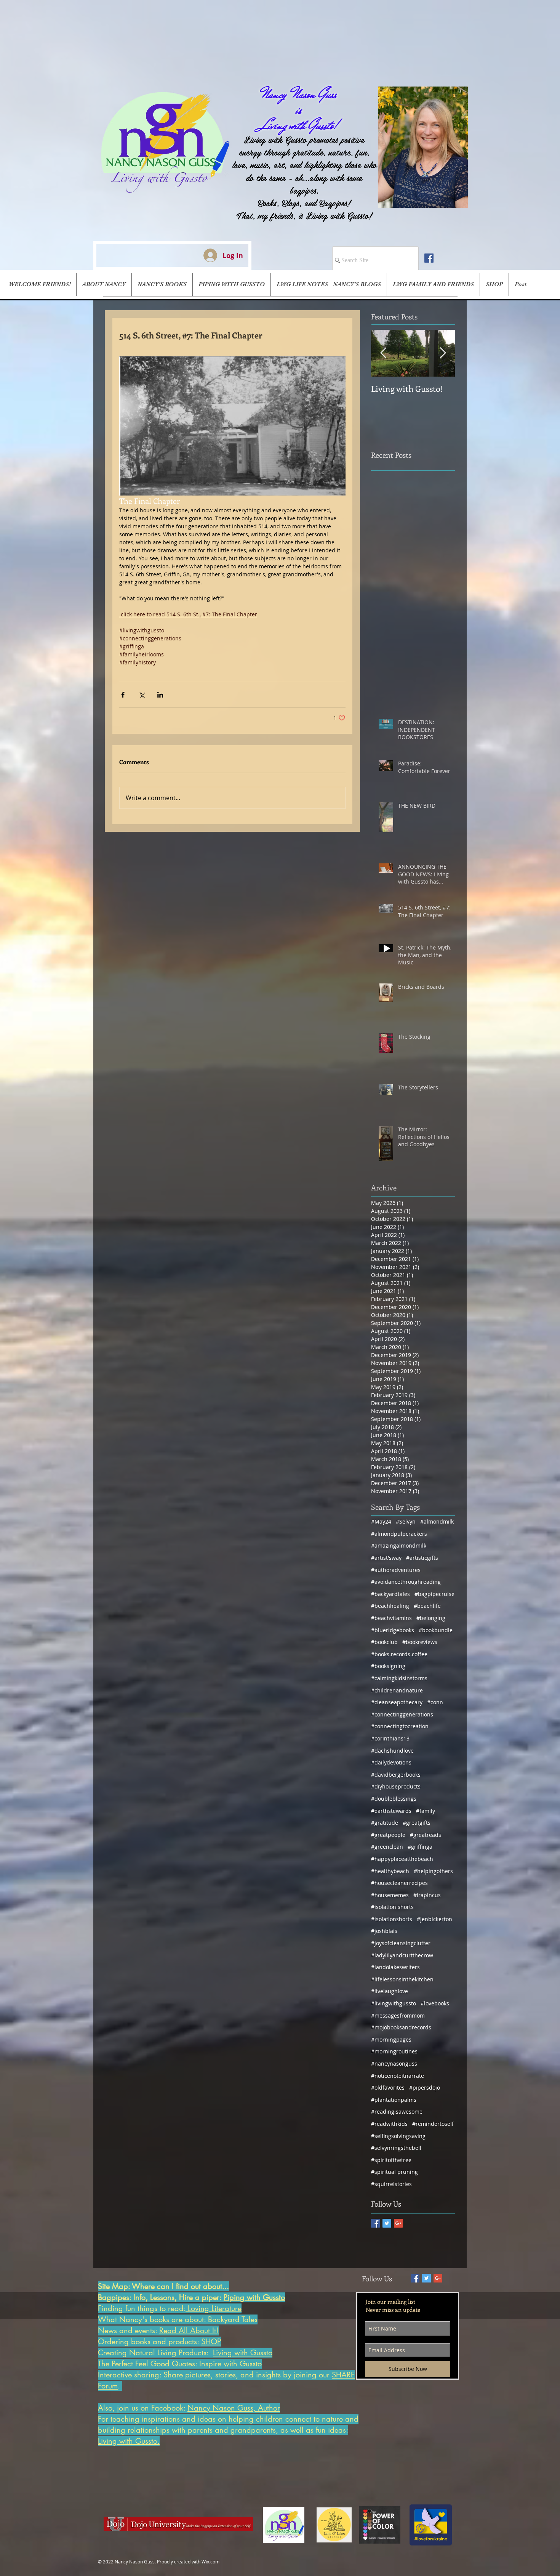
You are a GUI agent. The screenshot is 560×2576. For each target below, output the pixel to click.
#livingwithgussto (394, 2003)
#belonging (431, 1618)
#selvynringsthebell (396, 2148)
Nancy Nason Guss (299, 94)
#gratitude (385, 1823)
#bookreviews (420, 1642)
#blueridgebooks (393, 1630)
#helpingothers (433, 1871)
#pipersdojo (425, 2088)
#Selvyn (406, 1521)
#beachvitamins (391, 1618)
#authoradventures (396, 1570)
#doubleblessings (394, 1799)
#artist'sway (386, 1558)
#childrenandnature (397, 1690)
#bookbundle (436, 1630)
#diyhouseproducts (396, 1786)
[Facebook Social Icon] (429, 258)
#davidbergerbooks (396, 1775)
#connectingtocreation (400, 1726)
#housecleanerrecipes (399, 1883)
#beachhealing (390, 1606)
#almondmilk (437, 1521)
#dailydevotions (391, 1762)
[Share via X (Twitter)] (142, 695)
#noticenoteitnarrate (398, 2076)
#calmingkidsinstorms (399, 1678)
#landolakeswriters (395, 1967)
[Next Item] (443, 353)
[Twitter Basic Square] (387, 2223)
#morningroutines (394, 2051)
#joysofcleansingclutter (401, 1943)
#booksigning (388, 1666)
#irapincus (427, 1895)
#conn (435, 1702)
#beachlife (427, 1606)
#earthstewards (391, 1811)
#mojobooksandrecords (401, 2027)
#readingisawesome (397, 2112)
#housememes (390, 1895)
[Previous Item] (383, 353)
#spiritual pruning (394, 2172)
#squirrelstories (391, 2184)
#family (426, 1811)
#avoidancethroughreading (406, 1582)
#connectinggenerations (402, 1714)
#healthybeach (390, 1871)
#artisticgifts (422, 1558)
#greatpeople (388, 1835)
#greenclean (387, 1847)
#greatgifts (417, 1823)
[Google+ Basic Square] (398, 2223)
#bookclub (384, 1642)
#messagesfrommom (398, 2015)
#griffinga (420, 1847)
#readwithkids (389, 2124)
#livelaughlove (390, 1991)
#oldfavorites (388, 2088)
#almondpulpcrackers (399, 1534)
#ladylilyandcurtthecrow (402, 1955)
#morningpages (391, 2039)
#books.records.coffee (399, 1654)
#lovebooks (435, 2003)
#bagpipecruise (434, 1594)
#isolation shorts (392, 1907)
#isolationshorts (392, 1919)
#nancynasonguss (394, 2064)
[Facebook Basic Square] (375, 2223)
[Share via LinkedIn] (160, 695)
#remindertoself (433, 2124)
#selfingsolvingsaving (398, 2136)
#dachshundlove (392, 1751)
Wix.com (210, 2562)
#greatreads (426, 1835)
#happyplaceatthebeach (402, 1859)
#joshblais (384, 1931)
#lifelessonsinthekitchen (402, 1979)
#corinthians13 (390, 1738)
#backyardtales (390, 1594)
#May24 (381, 1521)
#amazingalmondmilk (399, 1545)
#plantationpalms (394, 2100)
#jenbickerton (434, 1919)
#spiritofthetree (391, 2160)
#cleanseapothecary (397, 1702)
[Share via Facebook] (123, 695)
